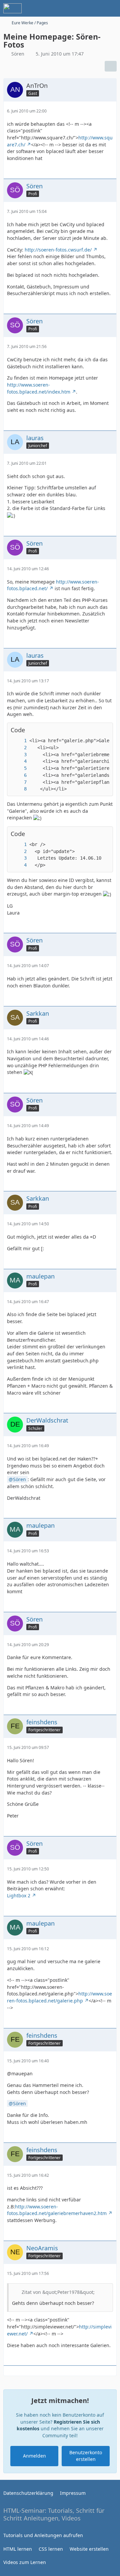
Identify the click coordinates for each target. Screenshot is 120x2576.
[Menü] (111, 8)
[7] (19, 782)
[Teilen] (111, 66)
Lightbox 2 (19, 1895)
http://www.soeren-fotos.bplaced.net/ (53, 585)
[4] (19, 761)
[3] (19, 755)
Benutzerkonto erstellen (86, 2456)
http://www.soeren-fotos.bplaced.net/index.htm (39, 388)
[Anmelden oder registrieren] (95, 8)
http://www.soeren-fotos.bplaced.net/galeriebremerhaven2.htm (57, 2210)
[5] (19, 768)
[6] (19, 775)
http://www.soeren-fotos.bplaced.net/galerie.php (59, 1997)
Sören (19, 1479)
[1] (19, 741)
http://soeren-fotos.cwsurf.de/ (58, 250)
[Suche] (78, 8)
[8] (19, 789)
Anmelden (34, 2456)
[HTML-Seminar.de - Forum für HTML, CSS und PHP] (12, 8)
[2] (19, 748)
